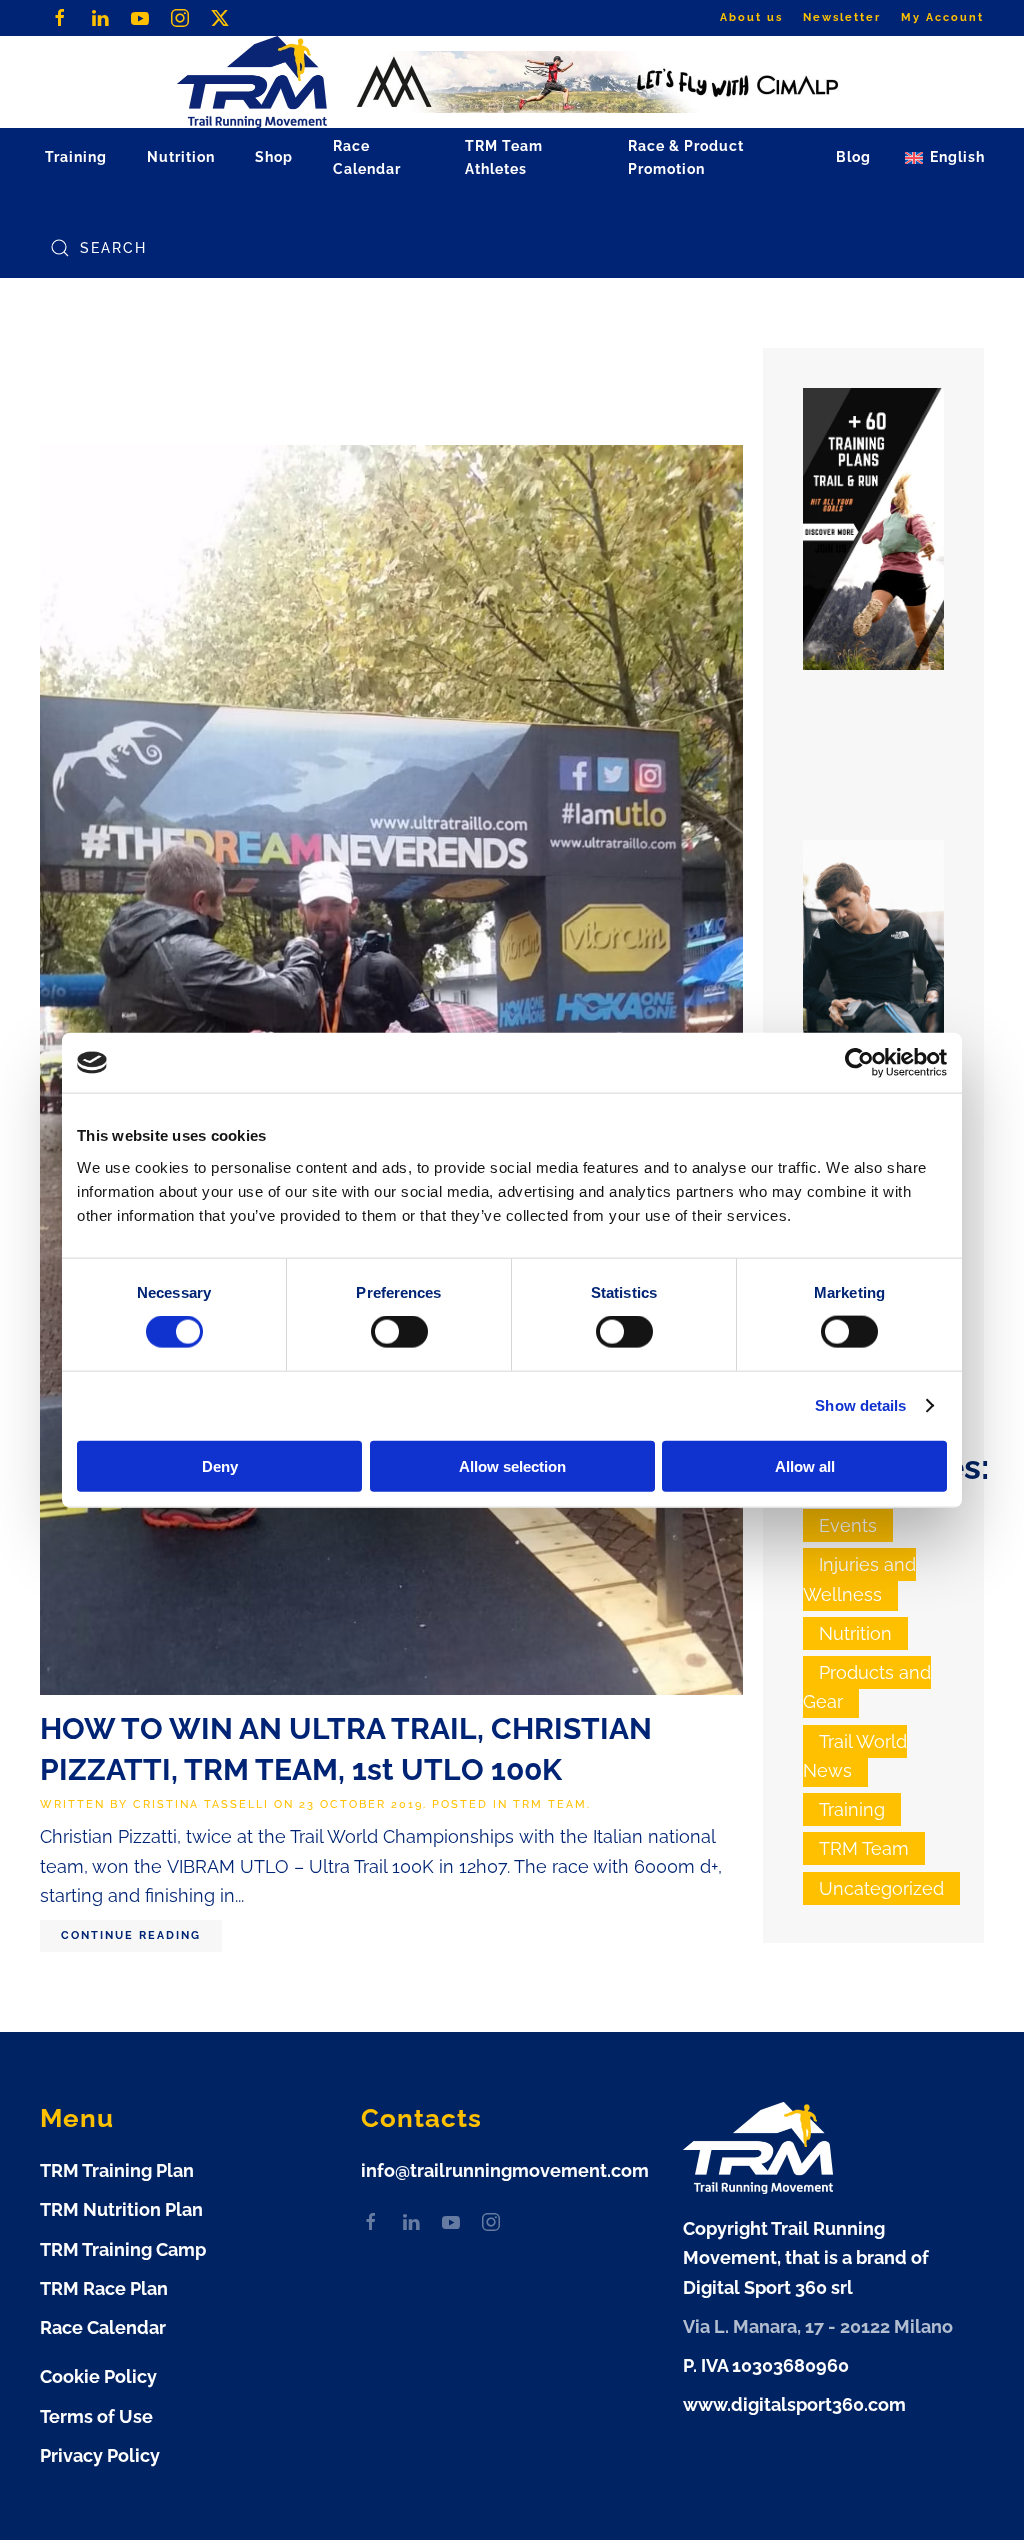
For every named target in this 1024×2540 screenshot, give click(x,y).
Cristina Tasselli (201, 1804)
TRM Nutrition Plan (121, 2209)
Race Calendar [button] (367, 157)
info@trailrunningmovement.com (505, 2170)
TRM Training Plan (117, 2170)
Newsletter (842, 17)
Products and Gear (867, 1687)
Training (852, 1809)
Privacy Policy (100, 2455)
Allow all (805, 1465)
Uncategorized (881, 1888)
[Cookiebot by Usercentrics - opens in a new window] (859, 1063)
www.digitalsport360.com (794, 2404)
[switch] (399, 1332)
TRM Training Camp (123, 2249)
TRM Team (550, 1804)
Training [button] (76, 157)
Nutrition (855, 1633)
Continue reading (131, 1935)
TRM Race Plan (104, 2288)
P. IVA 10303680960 (766, 2365)
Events (848, 1525)
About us (751, 17)
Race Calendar (103, 2327)
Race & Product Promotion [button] (686, 157)
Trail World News (855, 1756)
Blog (853, 157)
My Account (942, 17)
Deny (220, 1465)
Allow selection (512, 1465)
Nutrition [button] (181, 157)
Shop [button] (274, 157)
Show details (860, 1405)
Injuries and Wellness (859, 1579)
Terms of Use (96, 2416)
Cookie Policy (98, 2376)
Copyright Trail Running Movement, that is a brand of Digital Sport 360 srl (806, 2258)
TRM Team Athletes (504, 157)
